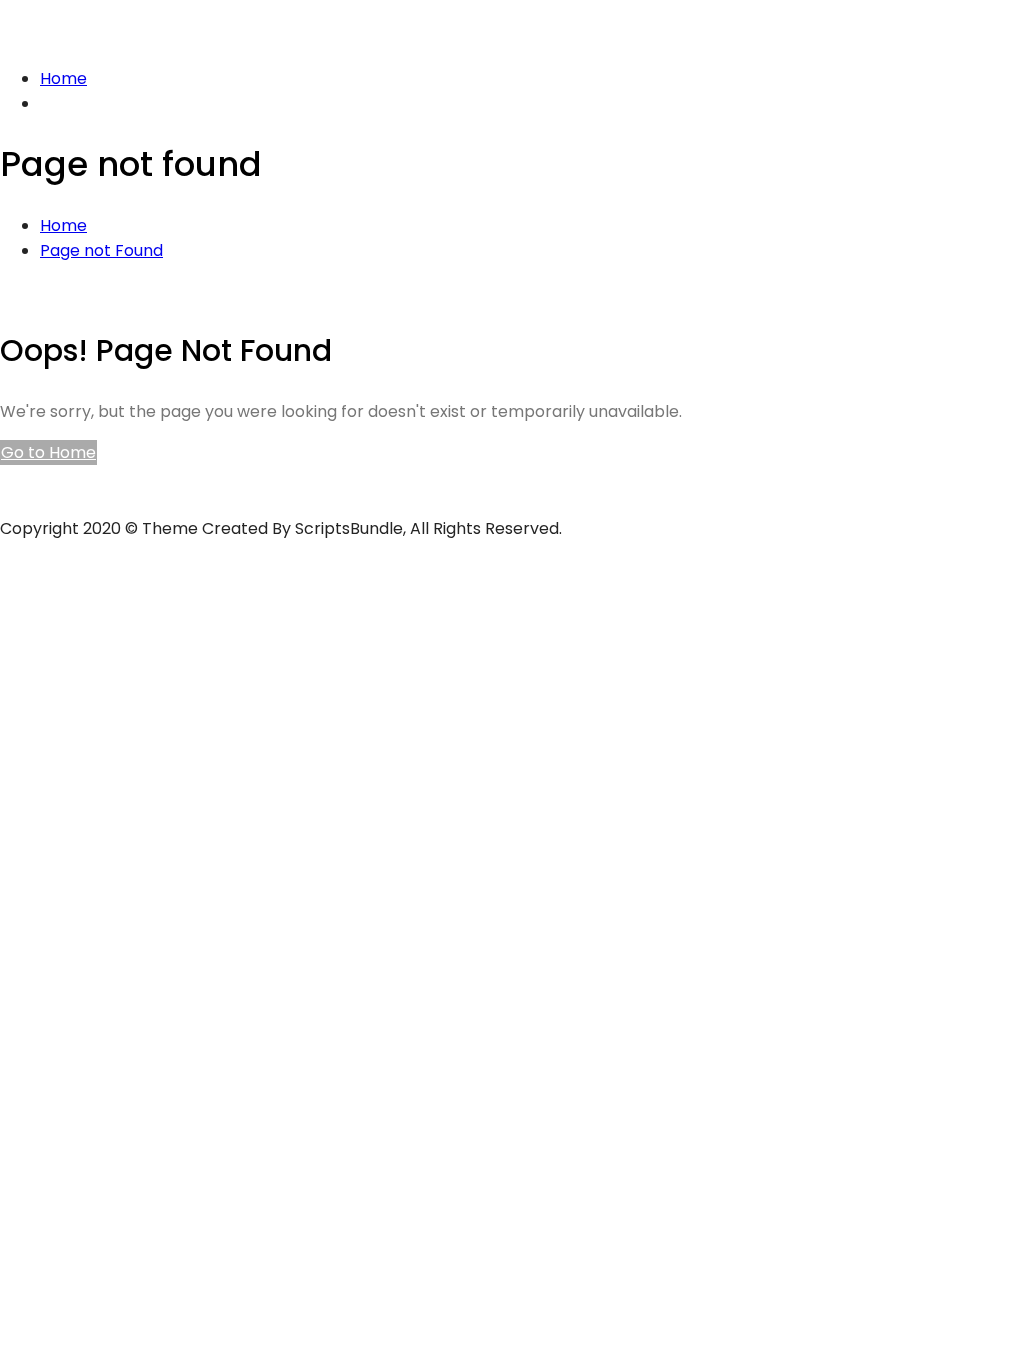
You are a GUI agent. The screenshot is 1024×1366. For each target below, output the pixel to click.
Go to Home (48, 452)
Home (63, 78)
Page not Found (101, 250)
